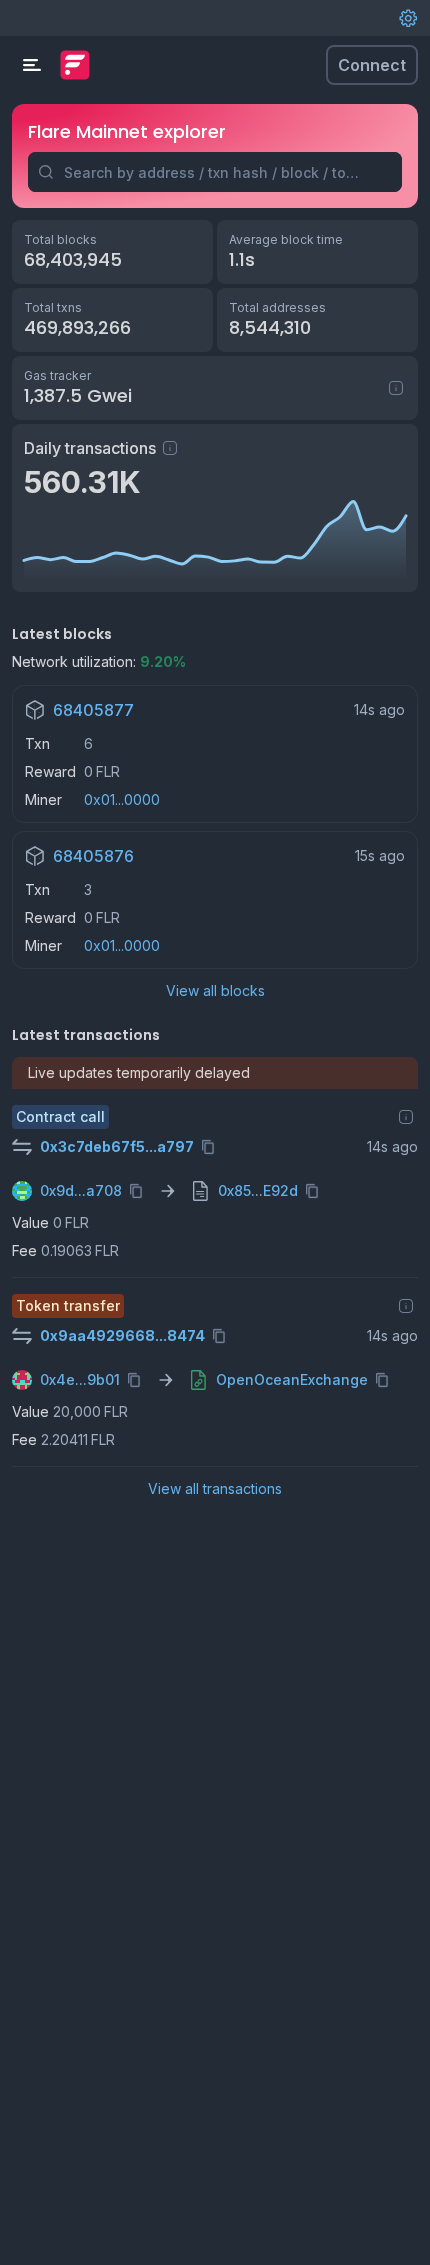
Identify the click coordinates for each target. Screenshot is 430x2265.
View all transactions (215, 1488)
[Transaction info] (406, 1117)
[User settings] (408, 18)
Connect (372, 65)
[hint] (170, 448)
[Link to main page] (75, 65)
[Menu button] (32, 65)
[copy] (212, 1147)
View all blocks (215, 990)
